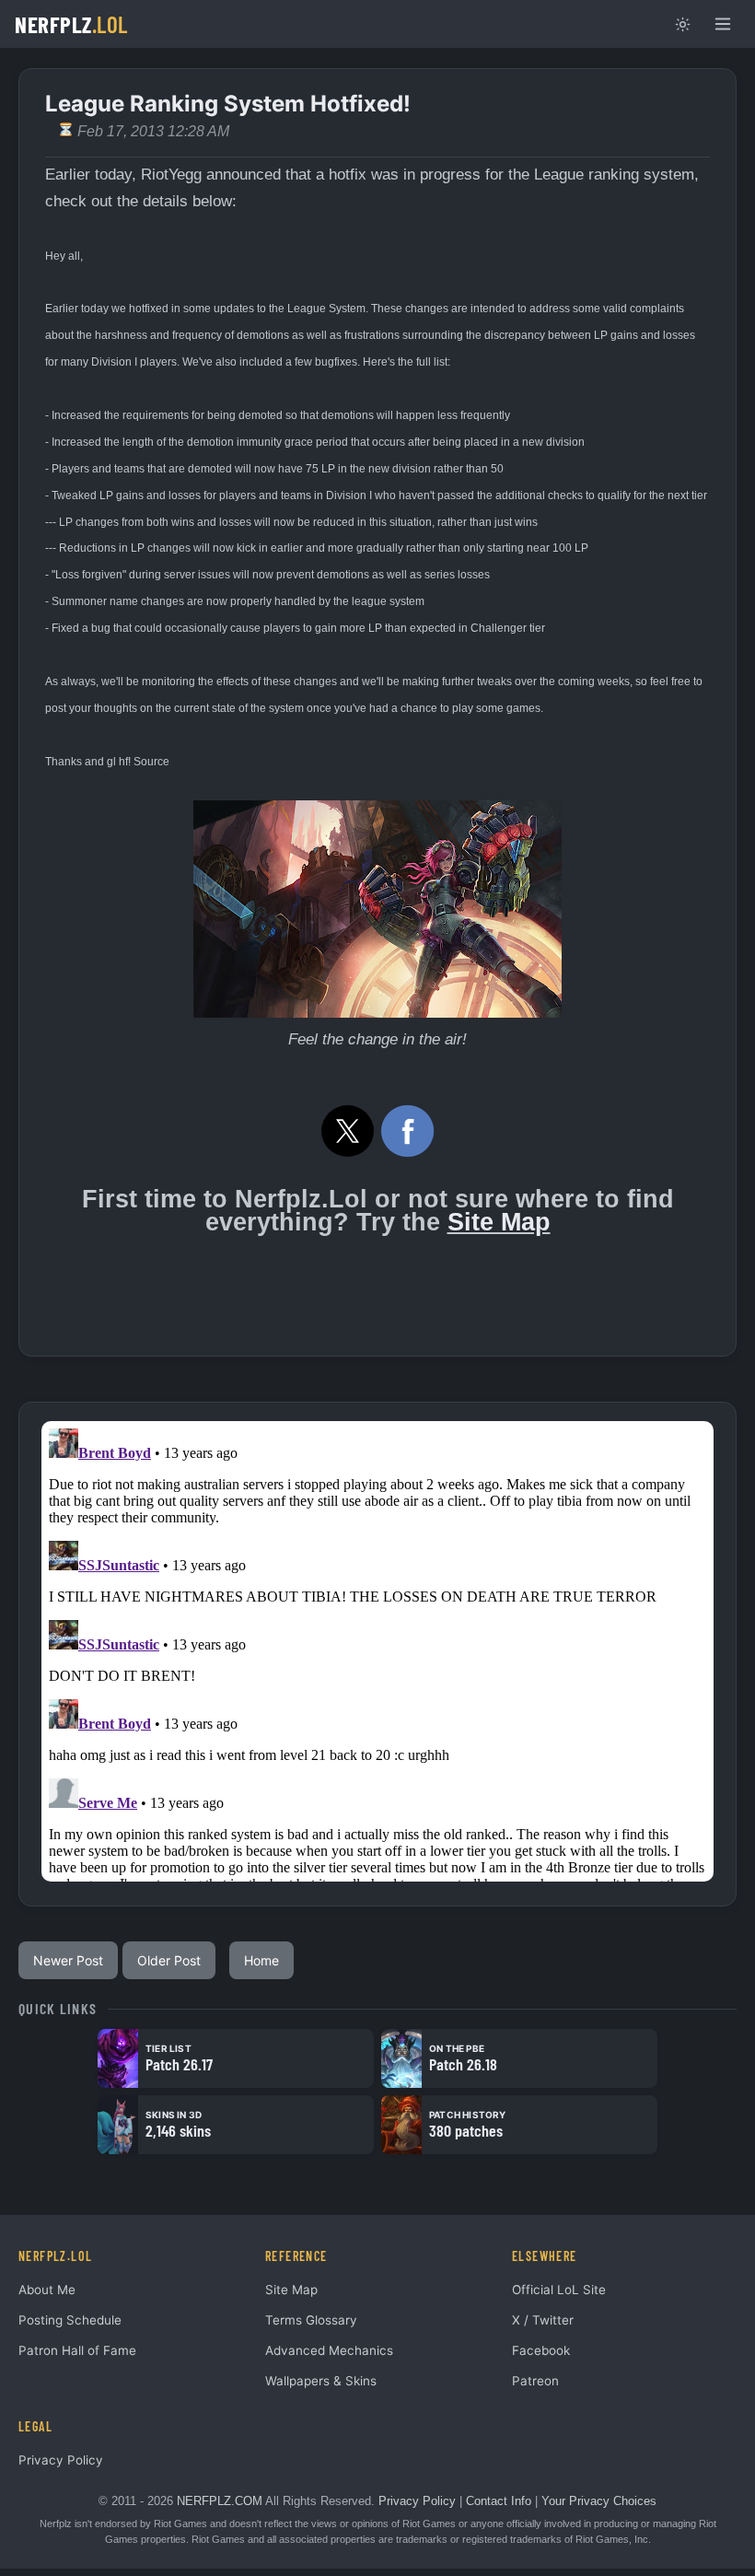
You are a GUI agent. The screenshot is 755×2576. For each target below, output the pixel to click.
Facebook (541, 2350)
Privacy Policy (61, 2460)
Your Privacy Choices (599, 2501)
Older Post (169, 1960)
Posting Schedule (70, 2320)
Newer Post (68, 1960)
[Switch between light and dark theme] (682, 24)
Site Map (499, 1222)
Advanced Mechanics (329, 2350)
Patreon (535, 2381)
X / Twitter (543, 2320)
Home (261, 1960)
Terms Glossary (311, 2320)
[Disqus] (377, 1651)
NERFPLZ (71, 24)
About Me (47, 2290)
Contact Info (499, 2501)
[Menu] (723, 24)
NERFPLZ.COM (220, 2501)
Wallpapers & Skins (321, 2381)
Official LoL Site (559, 2290)
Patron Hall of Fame (77, 2350)
